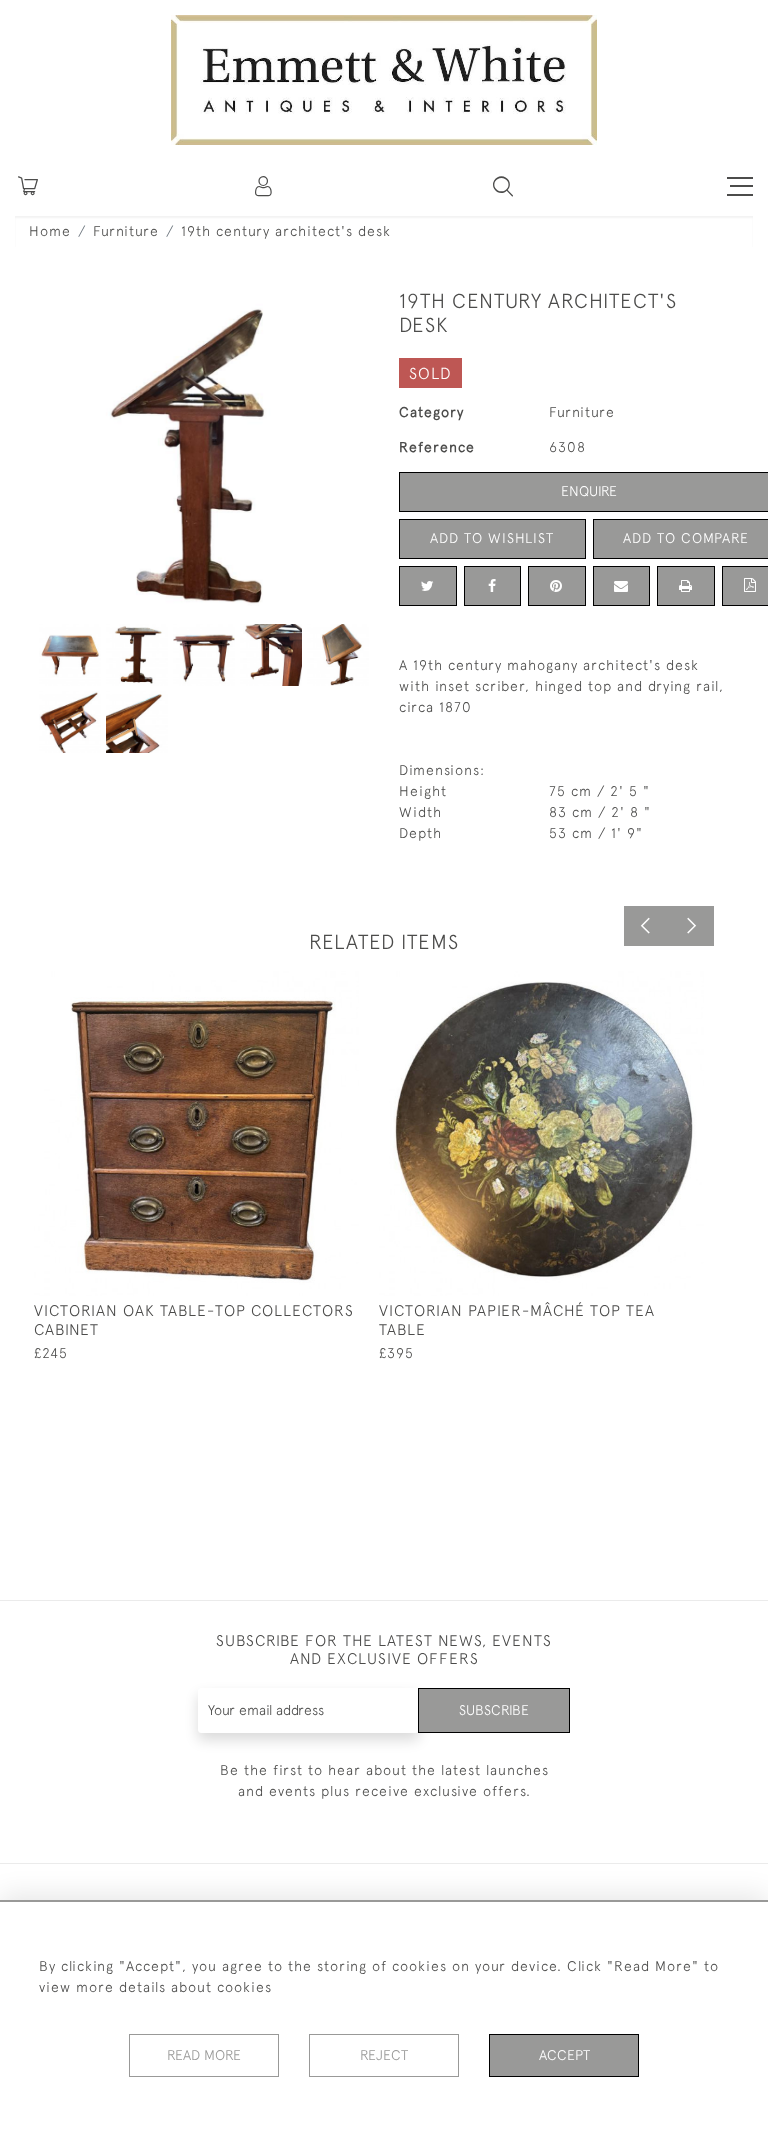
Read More (204, 2055)
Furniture (126, 231)
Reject (384, 2055)
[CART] (28, 186)
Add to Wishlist (492, 538)
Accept (564, 2055)
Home (50, 231)
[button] (503, 186)
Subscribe (494, 1710)
